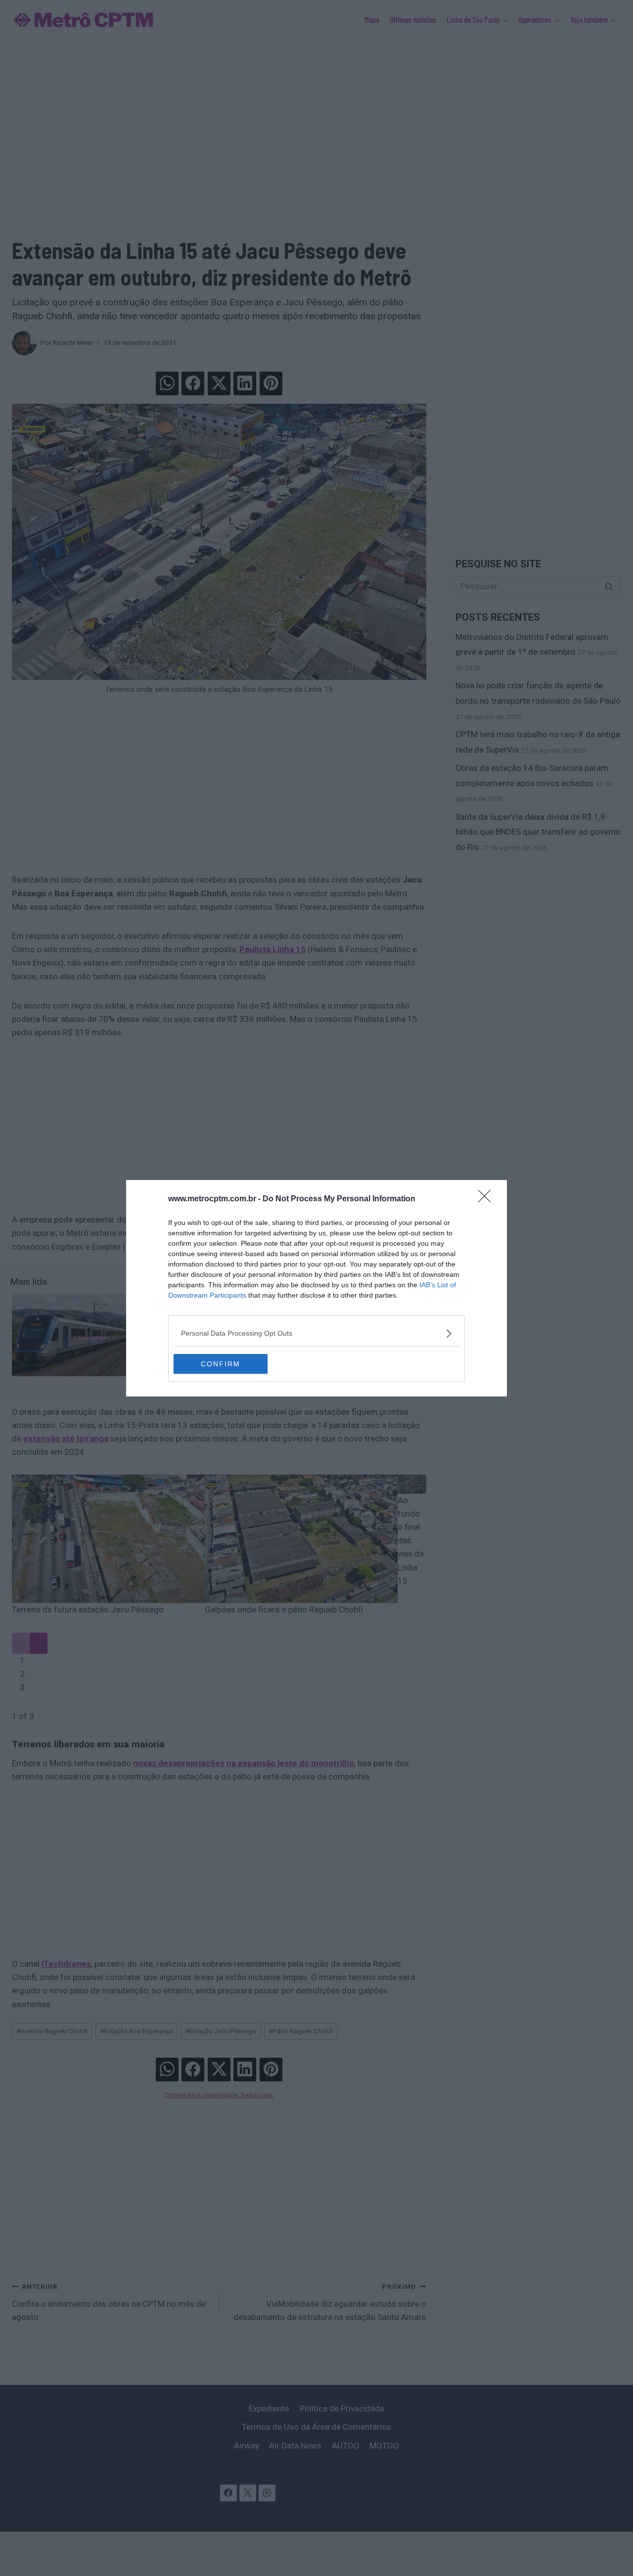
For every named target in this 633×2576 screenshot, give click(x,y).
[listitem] (316, 1333)
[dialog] (316, 1288)
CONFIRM (221, 1364)
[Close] (488, 1199)
